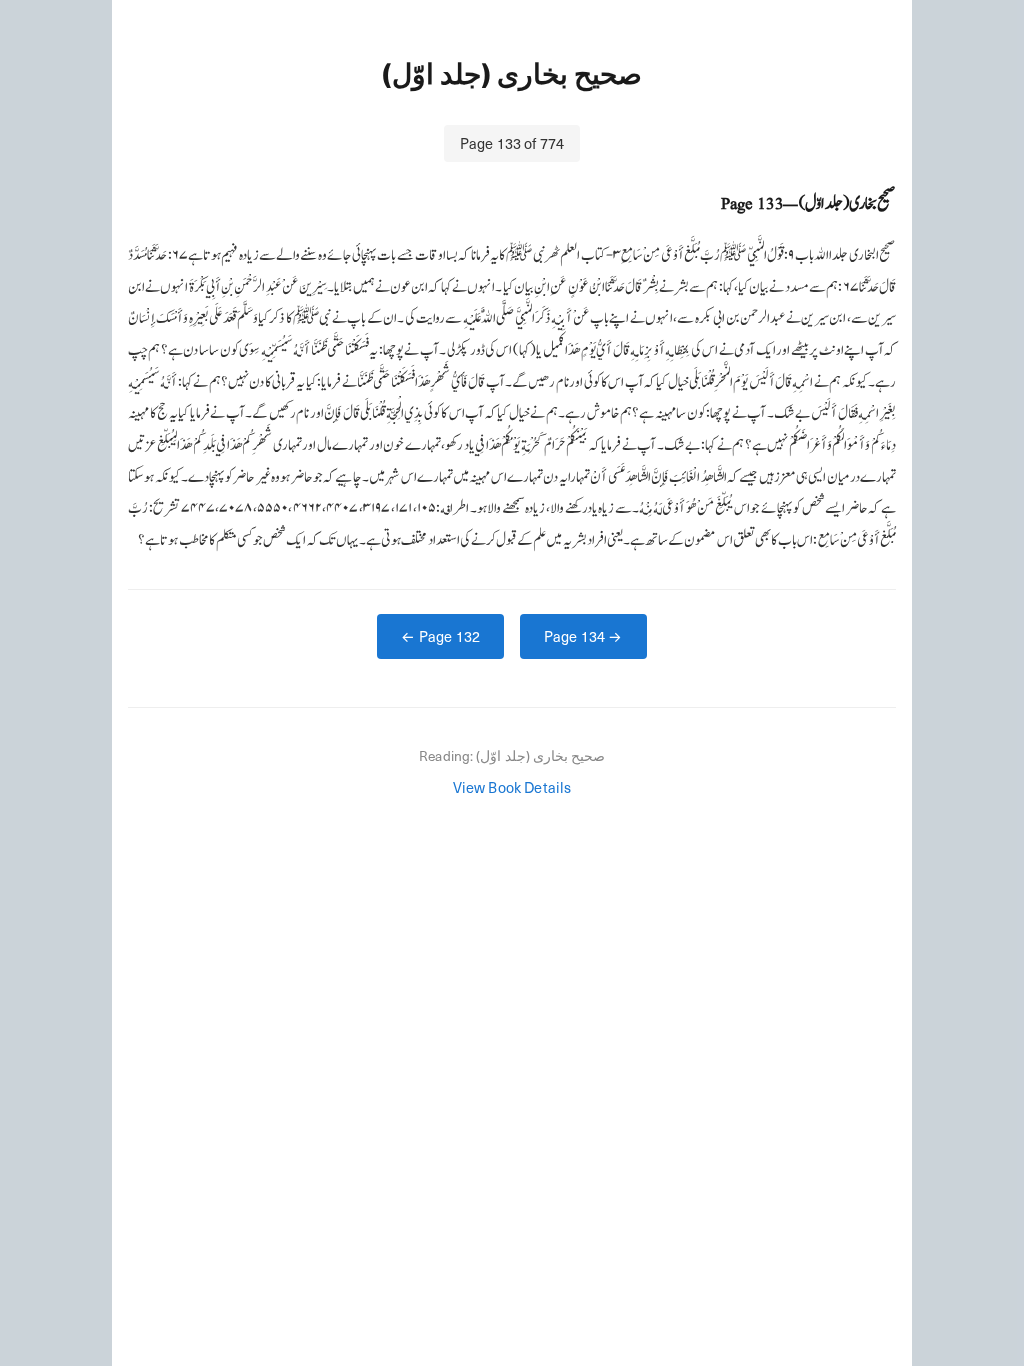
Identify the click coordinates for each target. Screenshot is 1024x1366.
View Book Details (512, 787)
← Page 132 (440, 636)
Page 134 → (583, 636)
